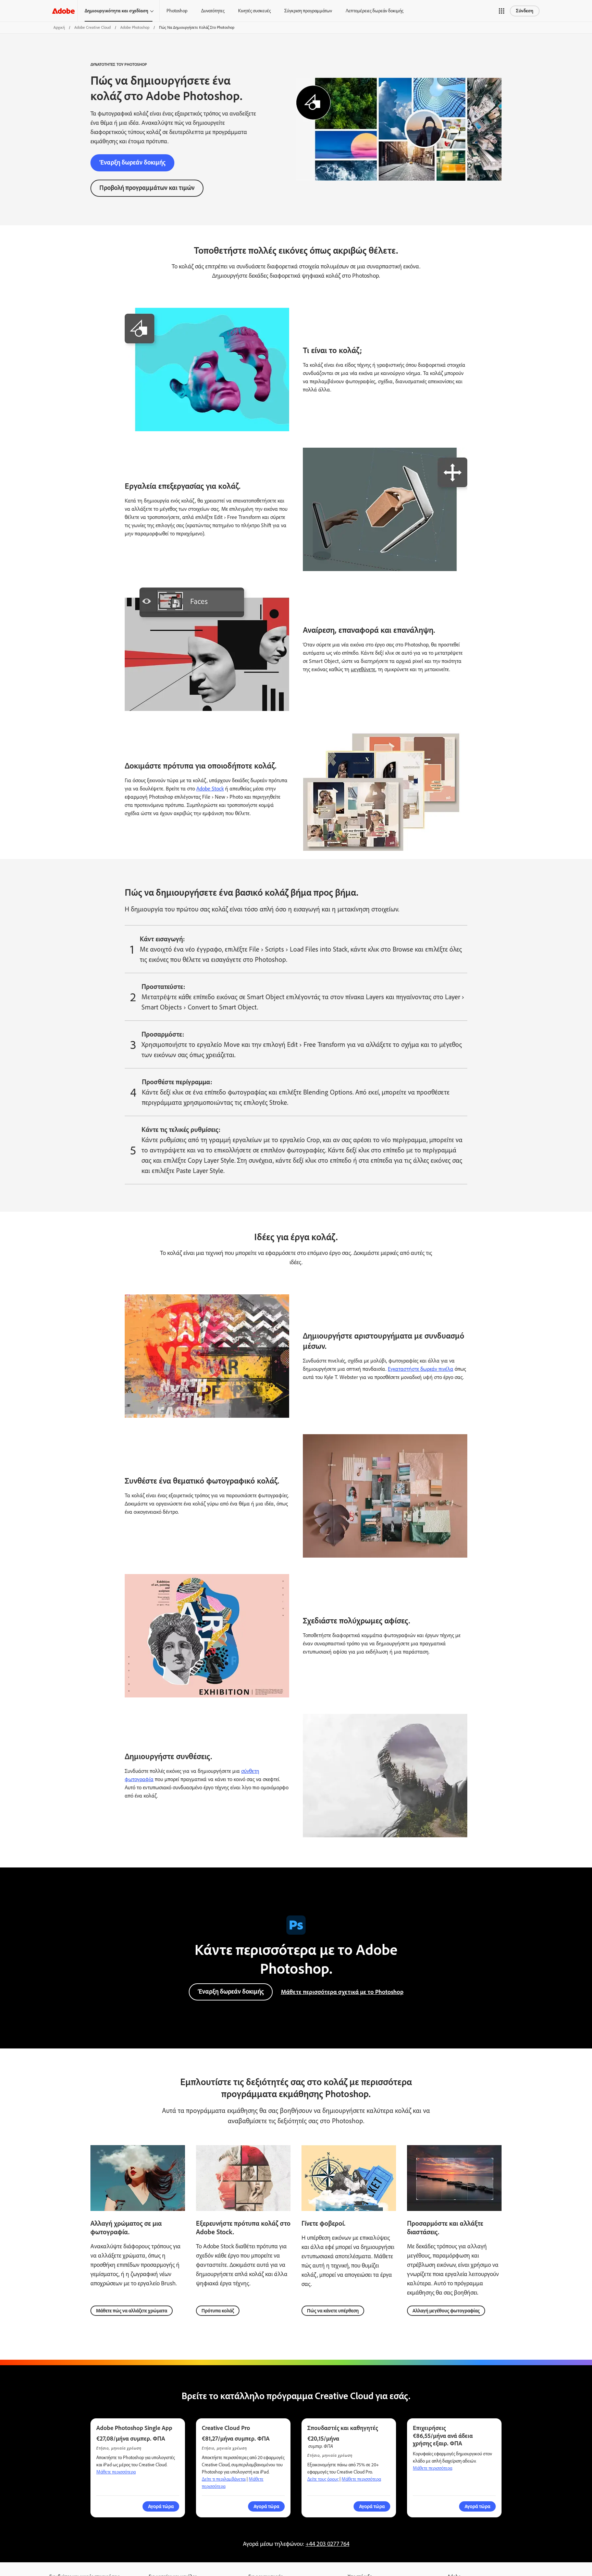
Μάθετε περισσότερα (116, 2472)
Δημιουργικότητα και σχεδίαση (116, 11)
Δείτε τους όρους (323, 2479)
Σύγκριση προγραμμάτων (308, 11)
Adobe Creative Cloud (92, 27)
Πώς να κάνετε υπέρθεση (333, 2311)
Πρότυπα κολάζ (218, 2311)
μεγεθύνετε (363, 669)
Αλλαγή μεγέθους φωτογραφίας (446, 2311)
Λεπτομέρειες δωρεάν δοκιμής (374, 11)
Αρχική (59, 27)
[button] (502, 11)
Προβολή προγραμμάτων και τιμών (147, 188)
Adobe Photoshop (135, 27)
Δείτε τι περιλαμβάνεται (224, 2479)
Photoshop (177, 11)
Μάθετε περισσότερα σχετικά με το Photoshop (342, 1992)
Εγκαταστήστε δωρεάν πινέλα (421, 1369)
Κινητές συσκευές (254, 11)
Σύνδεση (525, 11)
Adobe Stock (210, 789)
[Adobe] (63, 11)
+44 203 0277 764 (328, 2544)
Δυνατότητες (213, 11)
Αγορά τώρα (477, 2506)
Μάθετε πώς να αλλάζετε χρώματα (132, 2311)
